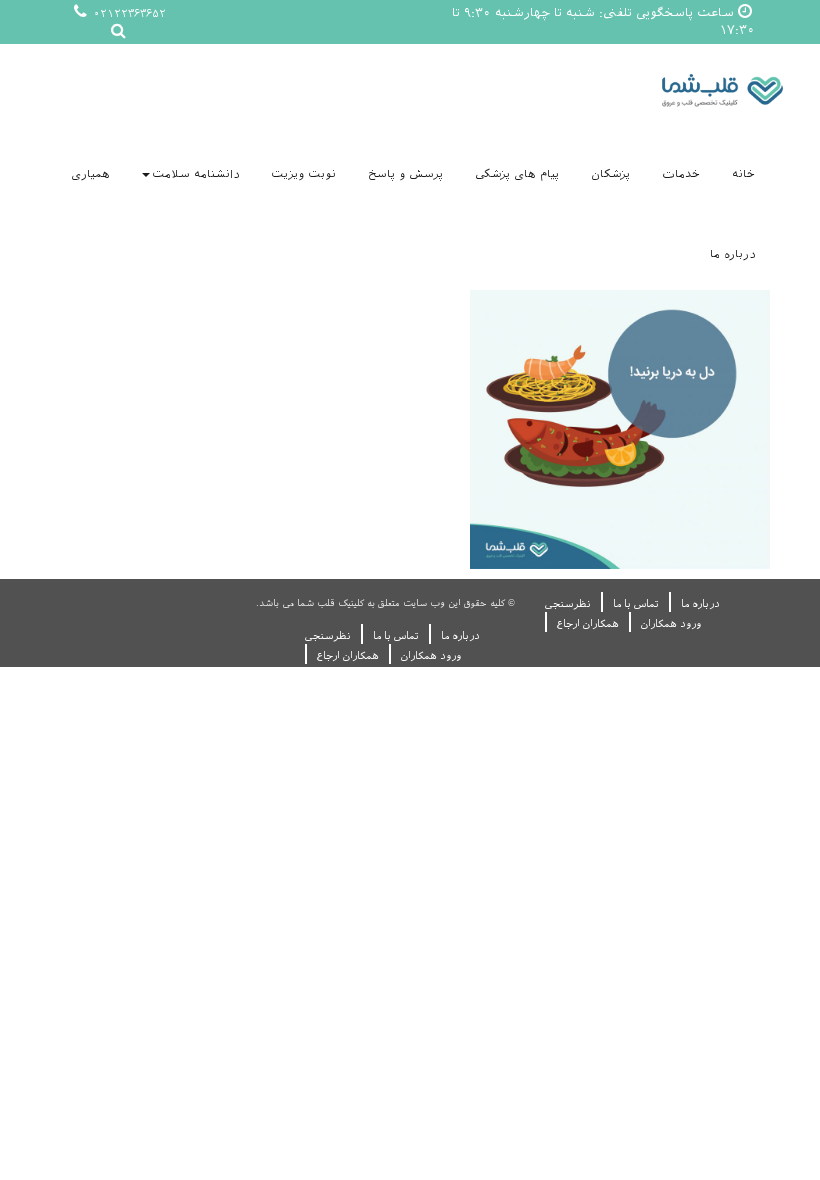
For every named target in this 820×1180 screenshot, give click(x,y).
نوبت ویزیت (303, 174)
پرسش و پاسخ (405, 174)
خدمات (681, 174)
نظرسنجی (568, 603)
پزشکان (610, 174)
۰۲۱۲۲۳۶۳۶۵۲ (128, 13)
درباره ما (732, 254)
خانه (743, 174)
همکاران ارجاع (588, 623)
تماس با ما (636, 603)
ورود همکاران (671, 623)
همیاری (90, 174)
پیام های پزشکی (517, 174)
